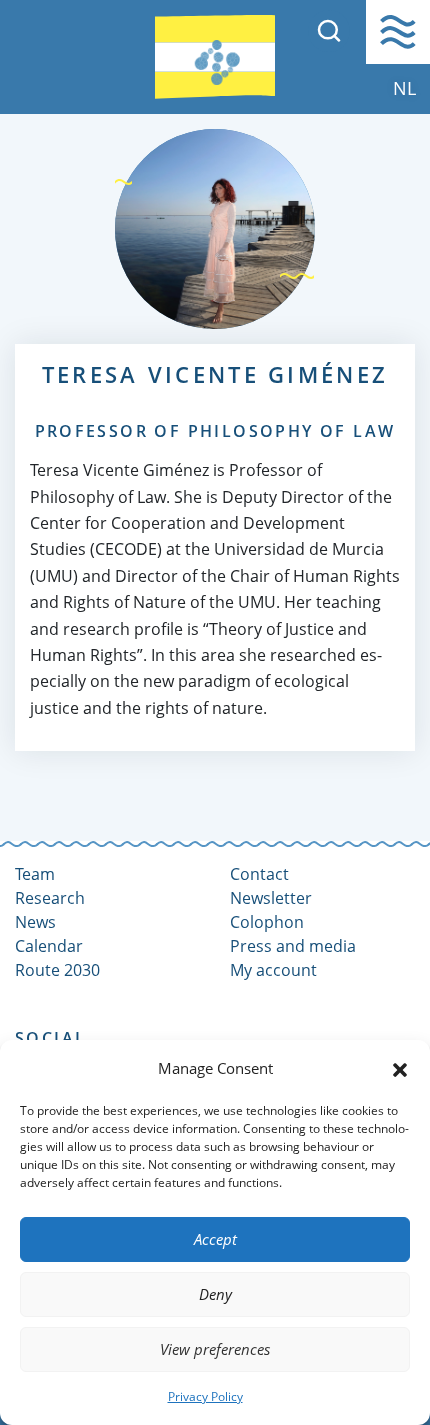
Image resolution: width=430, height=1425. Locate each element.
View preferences (215, 1349)
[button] (400, 1068)
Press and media (293, 946)
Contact (259, 874)
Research (50, 898)
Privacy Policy (205, 1396)
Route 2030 (57, 970)
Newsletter (271, 898)
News (35, 922)
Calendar (49, 946)
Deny (215, 1294)
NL (404, 88)
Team (35, 874)
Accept (215, 1239)
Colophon (267, 922)
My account (273, 970)
